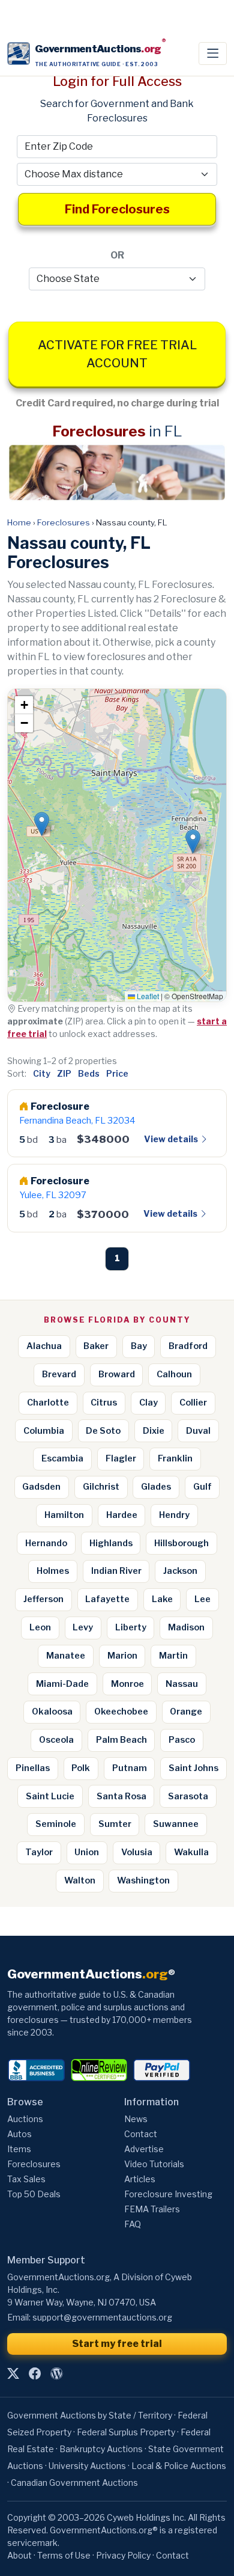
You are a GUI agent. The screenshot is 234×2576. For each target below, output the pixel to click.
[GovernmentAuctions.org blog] (56, 2373)
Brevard (59, 1374)
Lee (202, 1599)
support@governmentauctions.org (102, 2317)
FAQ (133, 2224)
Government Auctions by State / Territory (90, 2415)
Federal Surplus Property (126, 2432)
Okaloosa (52, 1712)
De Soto (103, 1431)
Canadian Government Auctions (74, 2483)
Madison (186, 1627)
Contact (141, 2134)
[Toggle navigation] (213, 54)
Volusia (137, 1852)
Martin (173, 1656)
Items (19, 2149)
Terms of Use (64, 2555)
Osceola (56, 1740)
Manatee (66, 1656)
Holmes (53, 1571)
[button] (42, 824)
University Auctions (87, 2466)
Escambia (62, 1458)
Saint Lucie (50, 1796)
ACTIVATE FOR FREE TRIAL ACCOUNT (117, 354)
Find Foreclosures (117, 209)
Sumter (115, 1824)
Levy (83, 1627)
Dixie (154, 1431)
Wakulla (191, 1852)
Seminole (56, 1824)
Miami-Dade (62, 1684)
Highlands (111, 1543)
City (42, 1073)
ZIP (64, 1073)
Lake (162, 1599)
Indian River (116, 1571)
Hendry (174, 1515)
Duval (198, 1431)
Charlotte (48, 1403)
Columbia (44, 1431)
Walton (80, 1880)
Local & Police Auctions (179, 2466)
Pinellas (33, 1768)
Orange (186, 1712)
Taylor (39, 1852)
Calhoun (174, 1374)
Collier (193, 1403)
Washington (143, 1880)
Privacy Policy (123, 2555)
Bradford (188, 1346)
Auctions (25, 2119)
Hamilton (64, 1515)
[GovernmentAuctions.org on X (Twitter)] (13, 2373)
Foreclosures (64, 522)
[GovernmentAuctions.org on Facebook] (35, 2373)
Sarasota (188, 1796)
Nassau (182, 1684)
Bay (139, 1346)
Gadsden (41, 1487)
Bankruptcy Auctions (101, 2449)
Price (117, 1073)
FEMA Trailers (152, 2209)
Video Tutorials (154, 2164)
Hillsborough (181, 1543)
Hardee (122, 1515)
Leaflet (147, 996)
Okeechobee (121, 1712)
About (19, 2555)
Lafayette (107, 1599)
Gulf (202, 1487)
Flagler (121, 1458)
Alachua (44, 1346)
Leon (40, 1627)
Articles (140, 2179)
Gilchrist (101, 1487)
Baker (96, 1346)
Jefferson (43, 1599)
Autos (19, 2134)
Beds (89, 1073)
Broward (117, 1374)
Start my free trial (117, 2344)
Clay (148, 1403)
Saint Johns (193, 1768)
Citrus (104, 1403)
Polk (81, 1768)
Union (87, 1852)
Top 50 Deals (34, 2194)
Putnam (130, 1768)
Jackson (180, 1571)
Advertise (144, 2149)
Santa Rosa (121, 1796)
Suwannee (176, 1824)
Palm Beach (121, 1740)
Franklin (175, 1458)
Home (19, 522)
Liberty (131, 1627)
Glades (156, 1487)
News (136, 2119)
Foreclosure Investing (168, 2194)
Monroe (127, 1684)
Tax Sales (26, 2179)
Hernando (46, 1543)
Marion (122, 1656)
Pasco (182, 1740)
